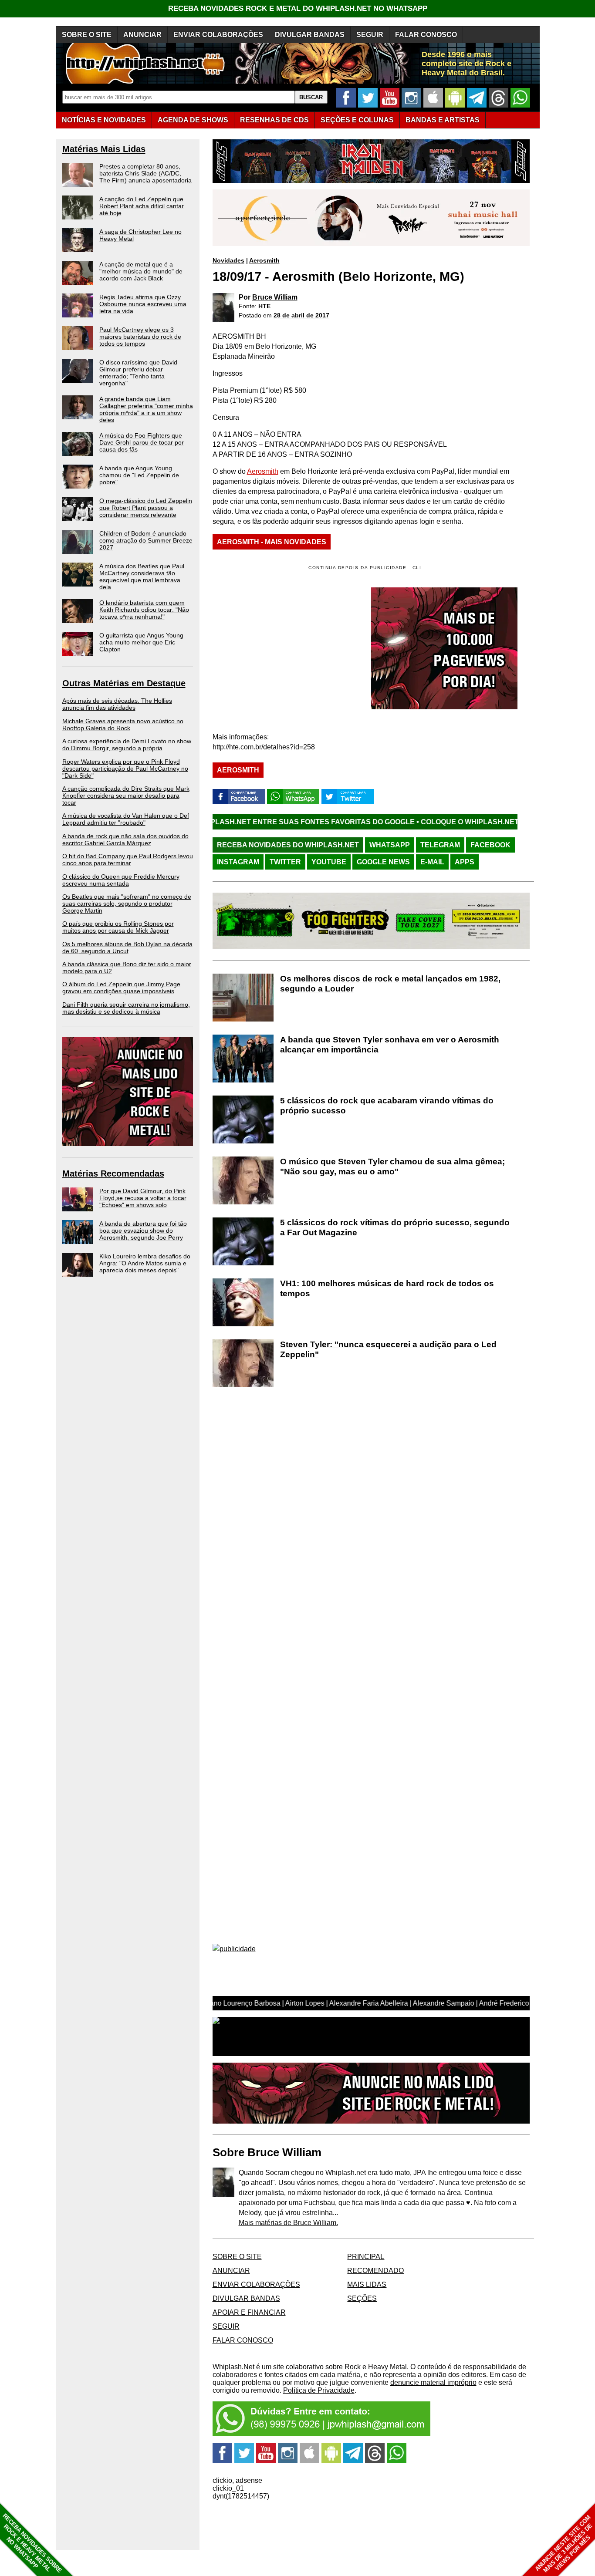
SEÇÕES (357, 120)
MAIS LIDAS (367, 2284)
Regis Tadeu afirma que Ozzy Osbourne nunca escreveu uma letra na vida (143, 304)
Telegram (440, 845)
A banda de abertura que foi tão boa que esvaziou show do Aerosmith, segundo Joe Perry (143, 1231)
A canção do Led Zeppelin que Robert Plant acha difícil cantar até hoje (142, 206)
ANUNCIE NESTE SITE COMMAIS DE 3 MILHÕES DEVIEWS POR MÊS (564, 2544)
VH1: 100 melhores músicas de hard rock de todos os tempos (387, 1288)
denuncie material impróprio (433, 2382)
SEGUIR (370, 35)
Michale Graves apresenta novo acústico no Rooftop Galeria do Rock (123, 725)
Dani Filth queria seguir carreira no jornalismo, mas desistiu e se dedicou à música (126, 1008)
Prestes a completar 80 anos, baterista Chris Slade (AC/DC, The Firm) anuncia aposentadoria (145, 173)
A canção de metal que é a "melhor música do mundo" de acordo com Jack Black (141, 271)
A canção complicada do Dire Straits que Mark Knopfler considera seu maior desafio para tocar (126, 796)
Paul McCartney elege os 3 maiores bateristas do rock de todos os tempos (140, 337)
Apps (465, 862)
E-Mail (432, 862)
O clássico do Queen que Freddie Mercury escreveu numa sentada (121, 880)
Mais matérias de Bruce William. (288, 2223)
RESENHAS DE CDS (274, 120)
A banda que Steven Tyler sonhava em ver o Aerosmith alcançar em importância (390, 1045)
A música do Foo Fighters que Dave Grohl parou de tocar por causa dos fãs (142, 442)
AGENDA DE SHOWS (193, 120)
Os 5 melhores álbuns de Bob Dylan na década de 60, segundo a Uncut (127, 947)
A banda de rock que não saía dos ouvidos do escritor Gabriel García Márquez (125, 840)
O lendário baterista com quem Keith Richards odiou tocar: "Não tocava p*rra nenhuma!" (144, 610)
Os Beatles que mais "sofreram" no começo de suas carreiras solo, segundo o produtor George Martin (127, 904)
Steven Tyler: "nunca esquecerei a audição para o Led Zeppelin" (388, 1349)
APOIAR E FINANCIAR (249, 2312)
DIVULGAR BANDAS (310, 35)
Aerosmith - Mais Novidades (272, 542)
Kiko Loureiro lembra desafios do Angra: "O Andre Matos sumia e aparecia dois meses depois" (145, 1263)
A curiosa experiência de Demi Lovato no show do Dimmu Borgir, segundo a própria (127, 745)
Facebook (490, 845)
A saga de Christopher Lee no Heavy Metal (140, 235)
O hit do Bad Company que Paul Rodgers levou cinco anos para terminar (128, 860)
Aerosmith (264, 260)
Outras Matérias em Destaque (124, 683)
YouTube (329, 862)
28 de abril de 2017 (301, 315)
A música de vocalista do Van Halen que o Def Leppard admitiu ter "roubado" (126, 819)
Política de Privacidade (319, 2390)
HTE (264, 306)
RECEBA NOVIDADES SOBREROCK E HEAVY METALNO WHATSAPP (32, 2543)
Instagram (238, 862)
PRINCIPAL (366, 2257)
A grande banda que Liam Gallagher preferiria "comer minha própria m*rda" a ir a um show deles (146, 409)
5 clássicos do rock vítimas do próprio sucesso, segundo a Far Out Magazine (395, 1227)
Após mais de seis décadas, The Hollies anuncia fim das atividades (117, 704)
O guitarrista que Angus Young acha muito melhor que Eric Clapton (141, 642)
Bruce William (275, 297)
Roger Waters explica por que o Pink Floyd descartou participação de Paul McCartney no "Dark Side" (125, 769)
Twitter (285, 862)
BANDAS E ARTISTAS (443, 120)
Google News (383, 862)
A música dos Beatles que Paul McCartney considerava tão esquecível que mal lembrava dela (142, 577)
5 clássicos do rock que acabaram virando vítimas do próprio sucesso (387, 1106)
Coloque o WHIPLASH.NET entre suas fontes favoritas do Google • (448, 822)
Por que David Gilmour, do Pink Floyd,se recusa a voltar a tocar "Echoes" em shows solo (143, 1198)
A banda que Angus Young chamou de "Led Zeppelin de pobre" (139, 475)
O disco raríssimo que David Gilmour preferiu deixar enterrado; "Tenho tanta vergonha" (138, 373)
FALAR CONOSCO (426, 35)
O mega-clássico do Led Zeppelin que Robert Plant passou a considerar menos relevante (146, 508)
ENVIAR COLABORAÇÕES (218, 35)
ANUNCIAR (142, 35)
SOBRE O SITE (87, 35)
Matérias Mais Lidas (104, 149)
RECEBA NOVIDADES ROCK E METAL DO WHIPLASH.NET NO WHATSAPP (298, 8)
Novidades (228, 260)
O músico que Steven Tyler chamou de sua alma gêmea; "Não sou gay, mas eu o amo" (392, 1167)
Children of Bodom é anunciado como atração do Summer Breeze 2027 (146, 540)
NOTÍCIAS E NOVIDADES (104, 120)
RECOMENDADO (375, 2271)
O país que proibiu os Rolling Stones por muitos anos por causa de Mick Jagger (118, 927)
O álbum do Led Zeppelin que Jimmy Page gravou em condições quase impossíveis (121, 988)
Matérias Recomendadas (113, 1173)
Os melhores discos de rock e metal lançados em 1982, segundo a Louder (390, 984)
